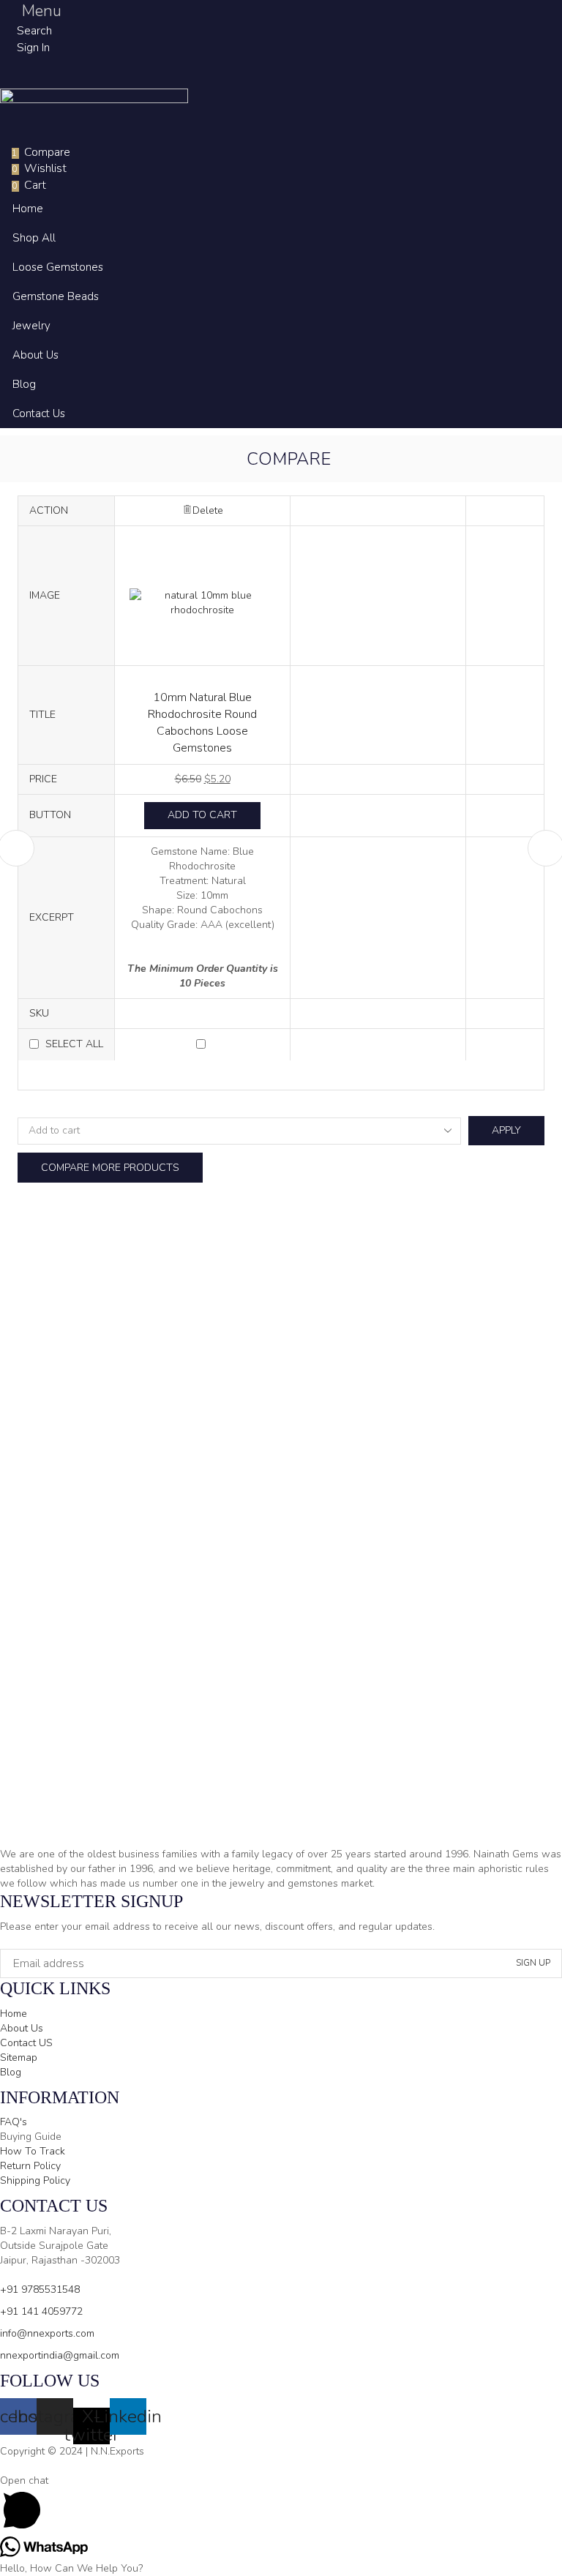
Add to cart (202, 815)
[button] (31, 11)
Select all (74, 1044)
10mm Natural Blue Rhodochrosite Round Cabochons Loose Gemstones (202, 722)
